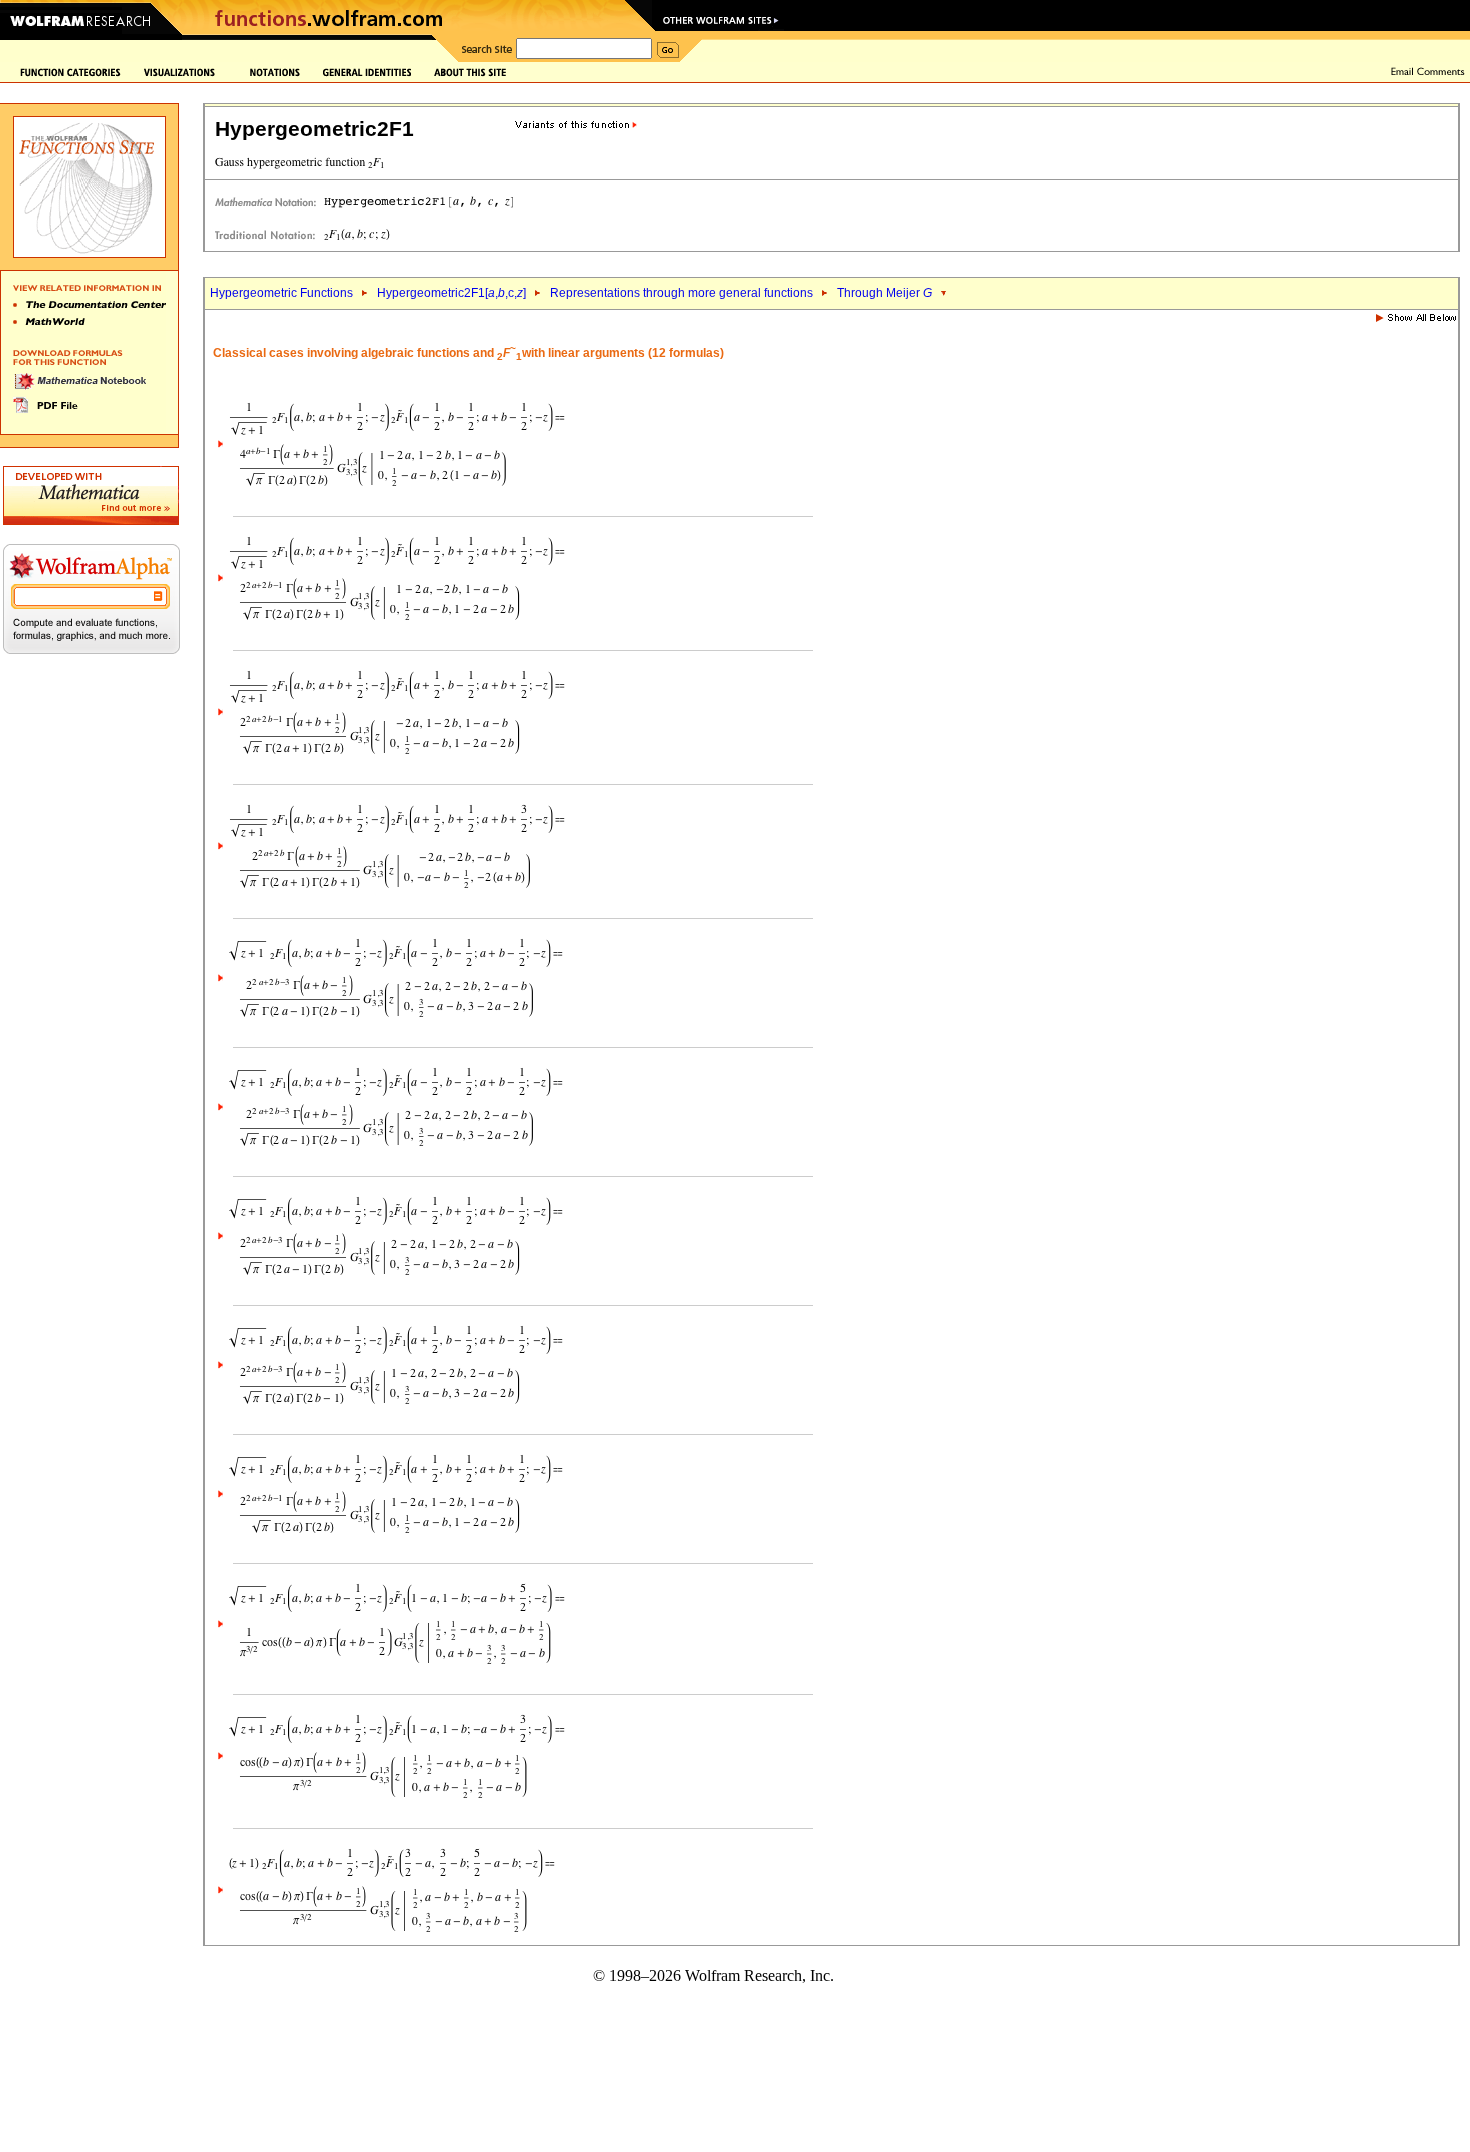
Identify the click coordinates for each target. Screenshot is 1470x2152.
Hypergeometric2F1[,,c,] (451, 293)
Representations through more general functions (681, 293)
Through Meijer (884, 293)
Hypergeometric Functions (281, 293)
